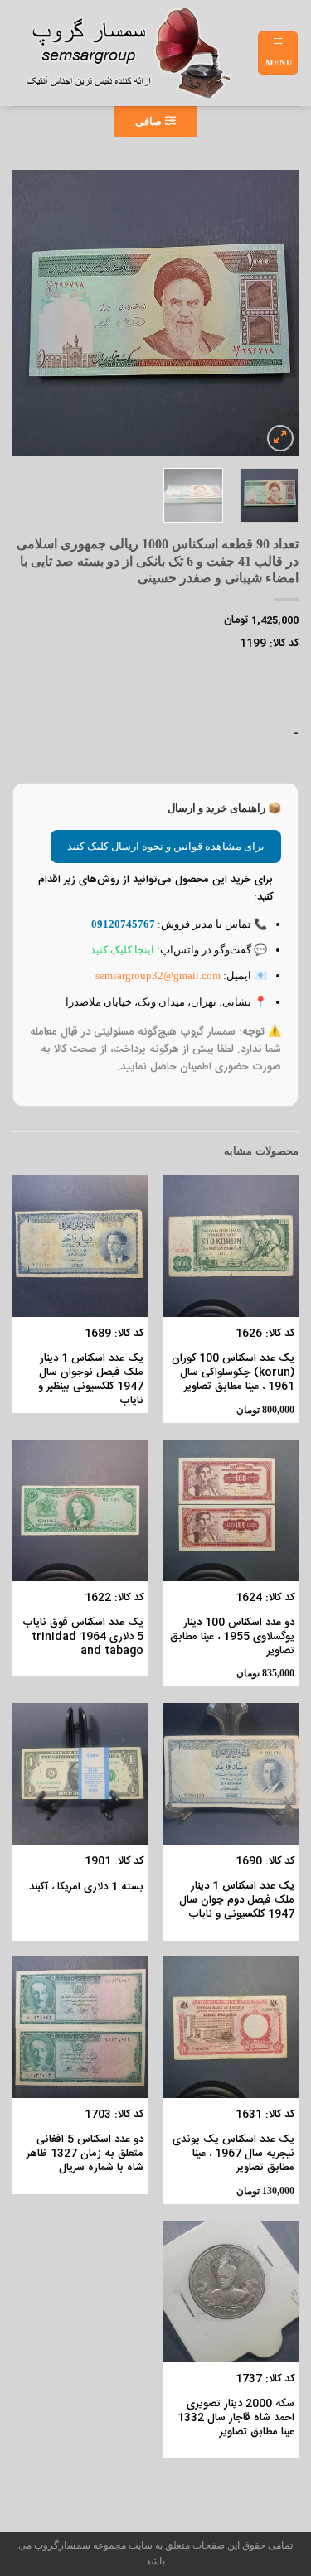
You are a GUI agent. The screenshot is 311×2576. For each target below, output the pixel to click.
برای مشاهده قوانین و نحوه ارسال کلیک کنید (166, 846)
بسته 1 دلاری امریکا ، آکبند (86, 1887)
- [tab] (296, 734)
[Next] (27, 313)
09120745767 (123, 924)
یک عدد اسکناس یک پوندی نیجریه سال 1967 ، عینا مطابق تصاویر (233, 2154)
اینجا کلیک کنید (122, 950)
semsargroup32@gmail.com (158, 975)
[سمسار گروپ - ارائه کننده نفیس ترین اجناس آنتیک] (135, 53)
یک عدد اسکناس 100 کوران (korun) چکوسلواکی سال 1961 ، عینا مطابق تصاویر (233, 1373)
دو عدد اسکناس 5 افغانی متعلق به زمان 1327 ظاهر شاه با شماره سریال (85, 2154)
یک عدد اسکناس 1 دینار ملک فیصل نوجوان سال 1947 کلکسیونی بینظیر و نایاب (91, 1380)
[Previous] (272, 313)
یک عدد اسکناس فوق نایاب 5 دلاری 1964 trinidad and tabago (83, 1637)
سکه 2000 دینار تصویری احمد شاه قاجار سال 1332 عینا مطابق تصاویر (236, 2418)
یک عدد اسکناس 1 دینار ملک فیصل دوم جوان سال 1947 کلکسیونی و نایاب (237, 1901)
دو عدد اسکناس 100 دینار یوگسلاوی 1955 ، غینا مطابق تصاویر (232, 1637)
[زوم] (280, 438)
